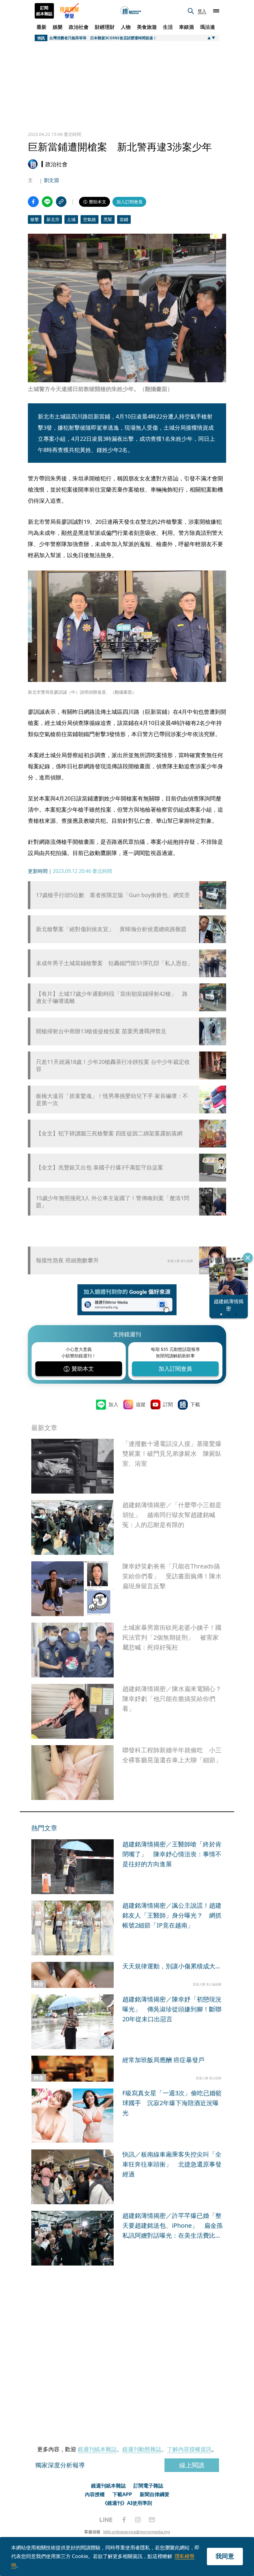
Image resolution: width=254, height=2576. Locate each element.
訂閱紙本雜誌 (44, 11)
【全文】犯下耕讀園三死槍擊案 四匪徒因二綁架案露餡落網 (109, 1133)
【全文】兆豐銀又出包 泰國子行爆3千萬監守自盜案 (100, 1167)
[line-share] (47, 202)
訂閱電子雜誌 (148, 2486)
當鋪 (124, 219)
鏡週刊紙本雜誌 (97, 2449)
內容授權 (95, 2494)
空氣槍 (90, 219)
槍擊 (35, 219)
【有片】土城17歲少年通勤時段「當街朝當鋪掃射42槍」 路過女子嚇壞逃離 (112, 997)
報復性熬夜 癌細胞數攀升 (67, 1260)
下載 (195, 1404)
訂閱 (168, 1404)
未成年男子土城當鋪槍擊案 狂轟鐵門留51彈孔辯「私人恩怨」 (114, 963)
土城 (71, 219)
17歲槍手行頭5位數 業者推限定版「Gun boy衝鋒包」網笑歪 (113, 895)
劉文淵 (51, 180)
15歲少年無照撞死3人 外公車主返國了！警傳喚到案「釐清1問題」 (113, 1202)
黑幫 (108, 219)
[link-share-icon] (61, 202)
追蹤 (141, 1404)
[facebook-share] (33, 202)
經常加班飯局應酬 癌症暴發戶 (163, 2060)
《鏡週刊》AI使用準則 (127, 2503)
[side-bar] (216, 11)
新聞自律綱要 (155, 2494)
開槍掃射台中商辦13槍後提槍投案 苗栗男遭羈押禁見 (101, 1031)
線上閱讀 (192, 2465)
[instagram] (138, 2520)
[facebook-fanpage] (124, 2520)
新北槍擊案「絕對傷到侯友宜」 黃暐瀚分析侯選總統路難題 (111, 929)
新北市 (53, 219)
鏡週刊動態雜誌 (142, 2449)
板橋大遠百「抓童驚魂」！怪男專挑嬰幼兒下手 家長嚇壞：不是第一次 (112, 1099)
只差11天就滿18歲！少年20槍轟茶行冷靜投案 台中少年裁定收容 (113, 1065)
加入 (113, 1404)
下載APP (122, 2494)
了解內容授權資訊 (189, 2449)
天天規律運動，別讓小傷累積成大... (171, 1966)
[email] (152, 2520)
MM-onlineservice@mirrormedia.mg (137, 2532)
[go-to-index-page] (131, 11)
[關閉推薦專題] (248, 1258)
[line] (106, 2520)
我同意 (225, 2556)
